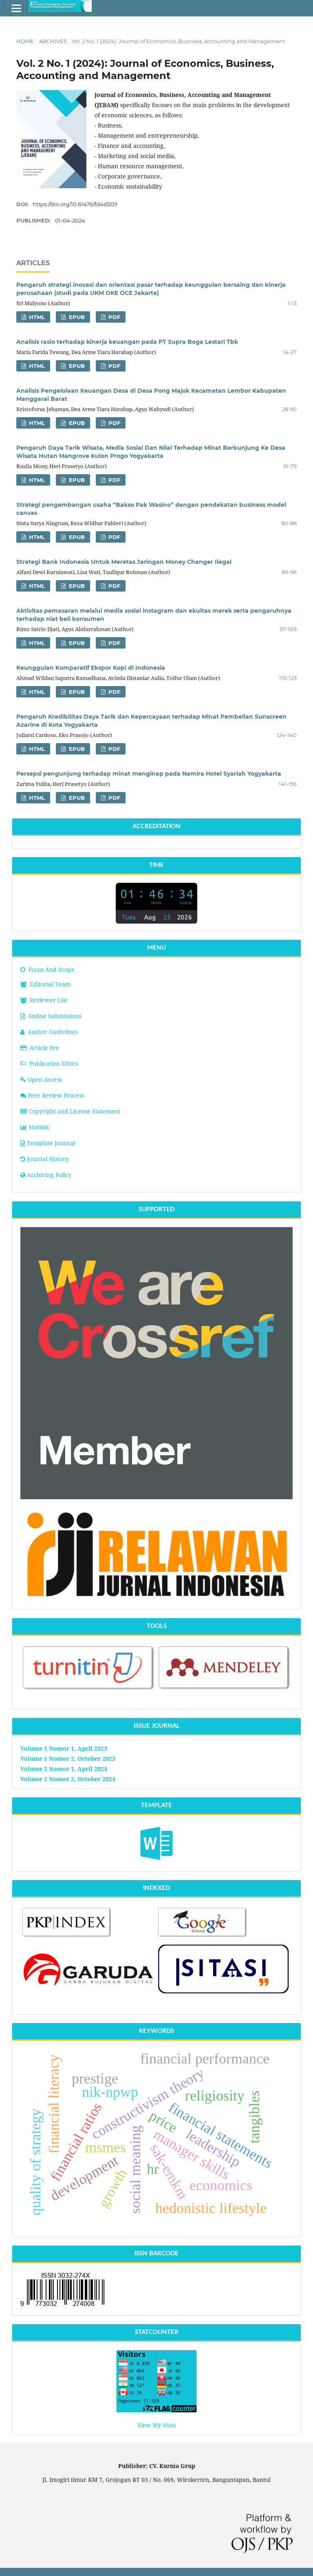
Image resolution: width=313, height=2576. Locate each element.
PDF (114, 317)
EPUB (76, 317)
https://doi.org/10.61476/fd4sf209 (75, 204)
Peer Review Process (56, 1095)
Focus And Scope (51, 969)
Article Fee (44, 1048)
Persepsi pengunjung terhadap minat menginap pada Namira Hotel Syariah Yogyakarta (149, 774)
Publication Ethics (54, 1064)
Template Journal (51, 1143)
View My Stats (156, 2425)
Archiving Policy (49, 1175)
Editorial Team (49, 984)
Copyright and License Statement (74, 1111)
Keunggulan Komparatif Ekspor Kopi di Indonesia (91, 668)
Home (25, 41)
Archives (53, 41)
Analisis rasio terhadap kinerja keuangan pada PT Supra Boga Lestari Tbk (127, 342)
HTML (36, 317)
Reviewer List (48, 1000)
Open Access (45, 1079)
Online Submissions (55, 1016)
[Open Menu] (16, 8)
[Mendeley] (224, 1689)
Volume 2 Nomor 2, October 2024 (68, 1779)
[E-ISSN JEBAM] (62, 2306)
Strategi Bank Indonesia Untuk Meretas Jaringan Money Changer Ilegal (124, 562)
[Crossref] (156, 1497)
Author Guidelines (53, 1032)
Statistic (39, 1127)
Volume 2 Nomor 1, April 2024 (64, 1769)
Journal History (48, 1159)
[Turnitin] (89, 1690)
